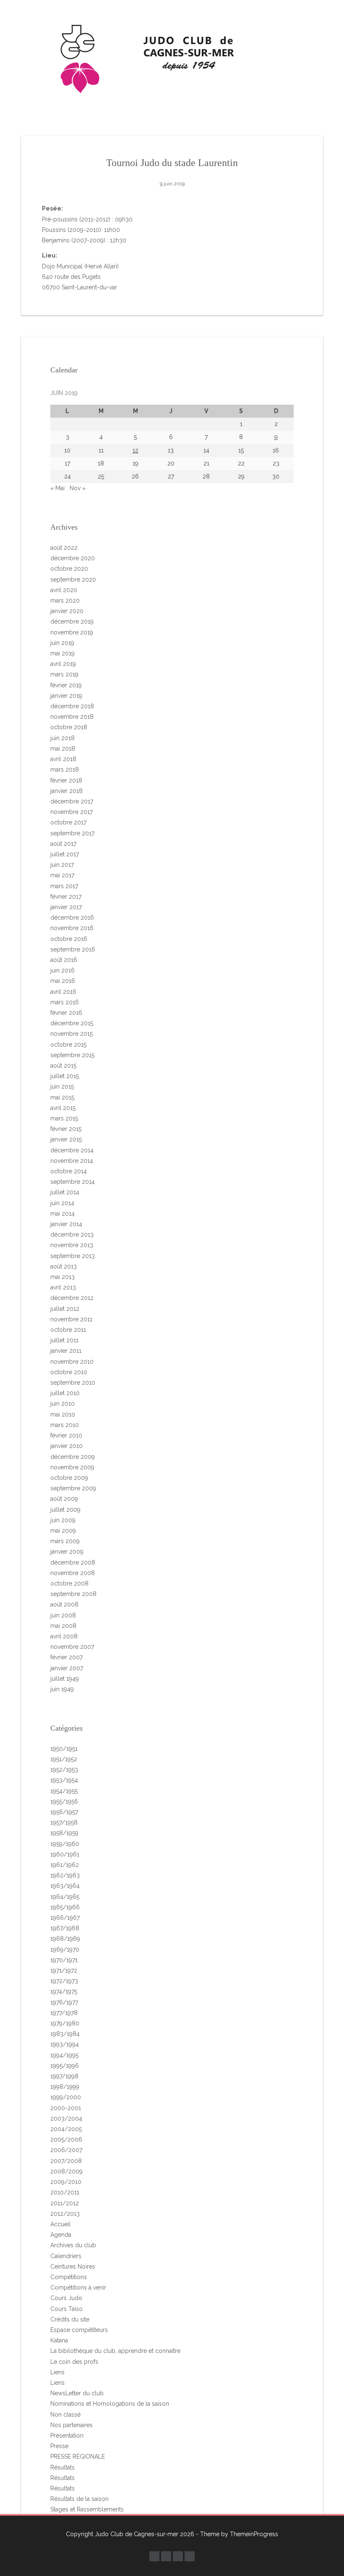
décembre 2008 (73, 1562)
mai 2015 (62, 1097)
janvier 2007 (67, 1668)
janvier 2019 (66, 696)
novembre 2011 (71, 1319)
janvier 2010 (66, 1446)
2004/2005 (66, 2129)
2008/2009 (66, 2171)
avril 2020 (64, 590)
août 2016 (64, 960)
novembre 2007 (72, 1647)
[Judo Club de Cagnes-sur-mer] (172, 57)
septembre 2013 (73, 1256)
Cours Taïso (66, 2309)
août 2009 (64, 1499)
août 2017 (63, 844)
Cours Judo (66, 2298)
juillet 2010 (65, 1393)
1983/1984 (65, 2034)
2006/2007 (66, 2150)
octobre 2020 (69, 569)
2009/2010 (66, 2182)
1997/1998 (64, 2076)
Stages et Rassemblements (87, 2509)
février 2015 (66, 1129)
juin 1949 (62, 1689)
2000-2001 (66, 2108)
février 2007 (66, 1657)
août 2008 (64, 1604)
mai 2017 (62, 875)
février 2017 (66, 897)
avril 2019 (63, 664)
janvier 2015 (66, 1139)
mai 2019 (63, 653)
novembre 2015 (72, 1034)
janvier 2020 (67, 611)
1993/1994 (65, 2044)
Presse (59, 2446)
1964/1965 (65, 1897)
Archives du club (73, 2245)
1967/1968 (65, 1928)
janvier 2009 (67, 1552)
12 (136, 450)
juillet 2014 (65, 1192)
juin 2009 (63, 1520)
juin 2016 (63, 970)
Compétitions (69, 2277)
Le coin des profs (74, 2362)
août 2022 (64, 548)
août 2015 (63, 1066)
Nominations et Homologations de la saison (110, 2404)
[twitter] (166, 2556)
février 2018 (66, 780)
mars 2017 (64, 886)
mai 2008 (63, 1626)
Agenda (61, 2235)
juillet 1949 (65, 1679)
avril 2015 (63, 1108)
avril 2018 (63, 759)
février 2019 (66, 685)
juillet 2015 (65, 1076)
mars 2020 (65, 600)
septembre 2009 (73, 1488)
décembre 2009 (73, 1457)
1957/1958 (64, 1822)
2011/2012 (65, 2203)
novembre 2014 (72, 1161)
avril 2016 (63, 992)
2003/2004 (66, 2119)
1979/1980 (65, 2023)
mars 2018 (65, 769)
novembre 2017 (72, 812)
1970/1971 (64, 1960)
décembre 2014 (72, 1150)
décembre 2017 (72, 801)
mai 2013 (63, 1277)
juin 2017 (62, 865)
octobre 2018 (69, 727)
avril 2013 (63, 1287)
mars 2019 (64, 674)
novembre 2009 (72, 1467)
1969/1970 (65, 1950)
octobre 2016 (69, 939)
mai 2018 (63, 749)
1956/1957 (64, 1812)
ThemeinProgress (254, 2534)
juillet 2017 (65, 854)
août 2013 (64, 1266)
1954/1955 (64, 1791)
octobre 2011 (68, 1330)
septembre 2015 (72, 1055)
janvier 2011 (66, 1351)
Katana (59, 2340)
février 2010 (66, 1435)
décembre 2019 (72, 621)
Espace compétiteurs (79, 2330)
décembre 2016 (72, 918)
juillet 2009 (65, 1510)
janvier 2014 (66, 1224)
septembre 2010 (73, 1383)
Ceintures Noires (73, 2267)
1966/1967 (65, 1918)
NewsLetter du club (77, 2393)
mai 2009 (63, 1531)
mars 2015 (64, 1118)
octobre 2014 (69, 1171)
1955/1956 (64, 1801)
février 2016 (66, 1013)
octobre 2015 (68, 1045)
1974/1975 (64, 1991)
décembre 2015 (72, 1023)
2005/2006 (66, 2139)
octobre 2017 (68, 822)
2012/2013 (65, 2214)
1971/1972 (64, 1970)
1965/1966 (65, 1907)
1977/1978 (64, 2013)
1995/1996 (65, 2066)
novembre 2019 (72, 632)
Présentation (67, 2436)
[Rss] (190, 2556)
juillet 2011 (64, 1340)
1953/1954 (64, 1780)
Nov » (78, 488)
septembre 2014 (73, 1182)
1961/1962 (65, 1865)
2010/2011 (65, 2192)
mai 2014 (63, 1214)
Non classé (65, 2415)
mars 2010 (65, 1425)
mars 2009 (65, 1541)
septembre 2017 (72, 833)
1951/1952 (64, 1759)
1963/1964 (65, 1886)
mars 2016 (65, 1002)
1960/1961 (65, 1854)
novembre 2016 (72, 928)
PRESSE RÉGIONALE (78, 2456)
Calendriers (66, 2256)
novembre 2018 (72, 717)
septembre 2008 (73, 1594)
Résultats (63, 2467)
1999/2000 (66, 2097)
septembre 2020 (73, 580)
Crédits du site (70, 2319)
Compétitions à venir (78, 2287)
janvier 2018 (66, 791)
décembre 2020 (73, 558)
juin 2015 (62, 1087)
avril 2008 (64, 1636)
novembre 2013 (72, 1245)
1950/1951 (64, 1749)
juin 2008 (63, 1615)
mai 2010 (63, 1414)
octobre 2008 (69, 1583)
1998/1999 (65, 2087)
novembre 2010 (72, 1362)
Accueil (60, 2224)
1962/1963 (65, 1875)
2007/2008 (66, 2161)
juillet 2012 (65, 1309)
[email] (178, 2556)
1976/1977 (64, 2002)
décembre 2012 (72, 1298)
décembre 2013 (72, 1235)
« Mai (57, 488)
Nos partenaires (72, 2425)
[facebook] (154, 2556)
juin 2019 (62, 643)
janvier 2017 (66, 907)
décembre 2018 (72, 706)
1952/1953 (64, 1770)
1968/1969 (65, 1939)
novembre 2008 (73, 1573)
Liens (57, 2372)
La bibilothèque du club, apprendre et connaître (115, 2351)
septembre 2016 (73, 949)
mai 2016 (63, 981)
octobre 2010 (69, 1372)
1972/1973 (64, 1981)
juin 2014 (62, 1203)
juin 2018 (63, 738)
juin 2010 (63, 1404)
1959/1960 (65, 1844)
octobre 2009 (69, 1478)
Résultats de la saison (79, 2499)
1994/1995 (64, 2055)
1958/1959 (64, 1833)
